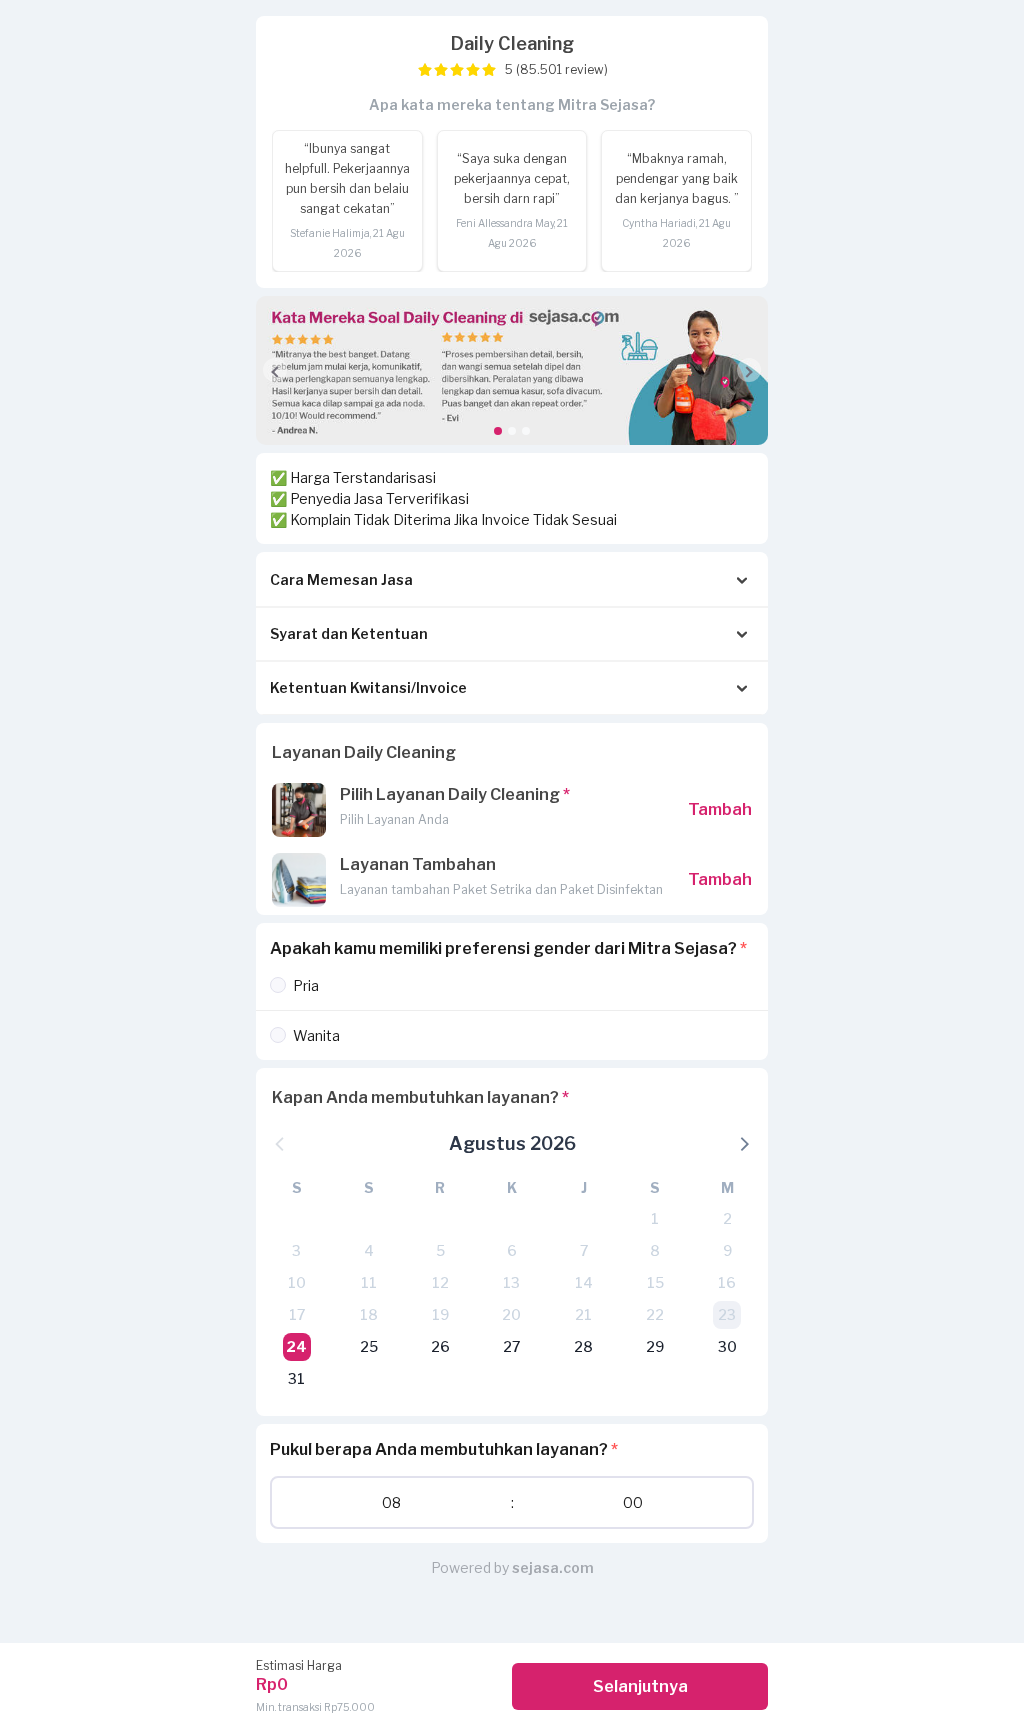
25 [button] (369, 1346)
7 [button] (584, 1250)
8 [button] (655, 1250)
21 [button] (583, 1314)
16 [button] (727, 1282)
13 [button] (511, 1282)
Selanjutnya (640, 1686)
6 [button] (512, 1250)
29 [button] (655, 1346)
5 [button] (440, 1250)
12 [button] (440, 1282)
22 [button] (655, 1314)
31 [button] (296, 1378)
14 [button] (584, 1282)
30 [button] (727, 1346)
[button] (512, 431)
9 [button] (727, 1250)
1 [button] (655, 1218)
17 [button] (297, 1314)
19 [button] (440, 1314)
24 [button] (296, 1346)
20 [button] (511, 1314)
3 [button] (296, 1250)
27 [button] (511, 1346)
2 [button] (727, 1218)
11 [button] (369, 1282)
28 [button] (583, 1346)
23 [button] (727, 1314)
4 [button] (369, 1250)
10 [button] (297, 1282)
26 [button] (440, 1346)
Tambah (720, 809)
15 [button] (655, 1282)
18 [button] (369, 1314)
